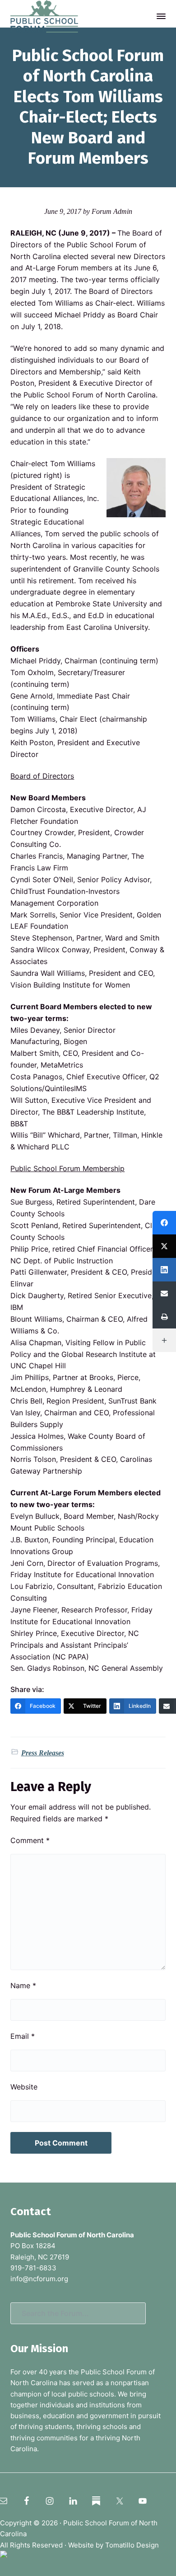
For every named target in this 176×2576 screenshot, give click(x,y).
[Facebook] (164, 1223)
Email (23, 2036)
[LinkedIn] (164, 1270)
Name (23, 1985)
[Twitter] (164, 1246)
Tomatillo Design (132, 2545)
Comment (30, 1840)
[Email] (164, 1293)
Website (24, 2087)
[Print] (164, 1317)
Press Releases (43, 1753)
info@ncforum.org (39, 2279)
